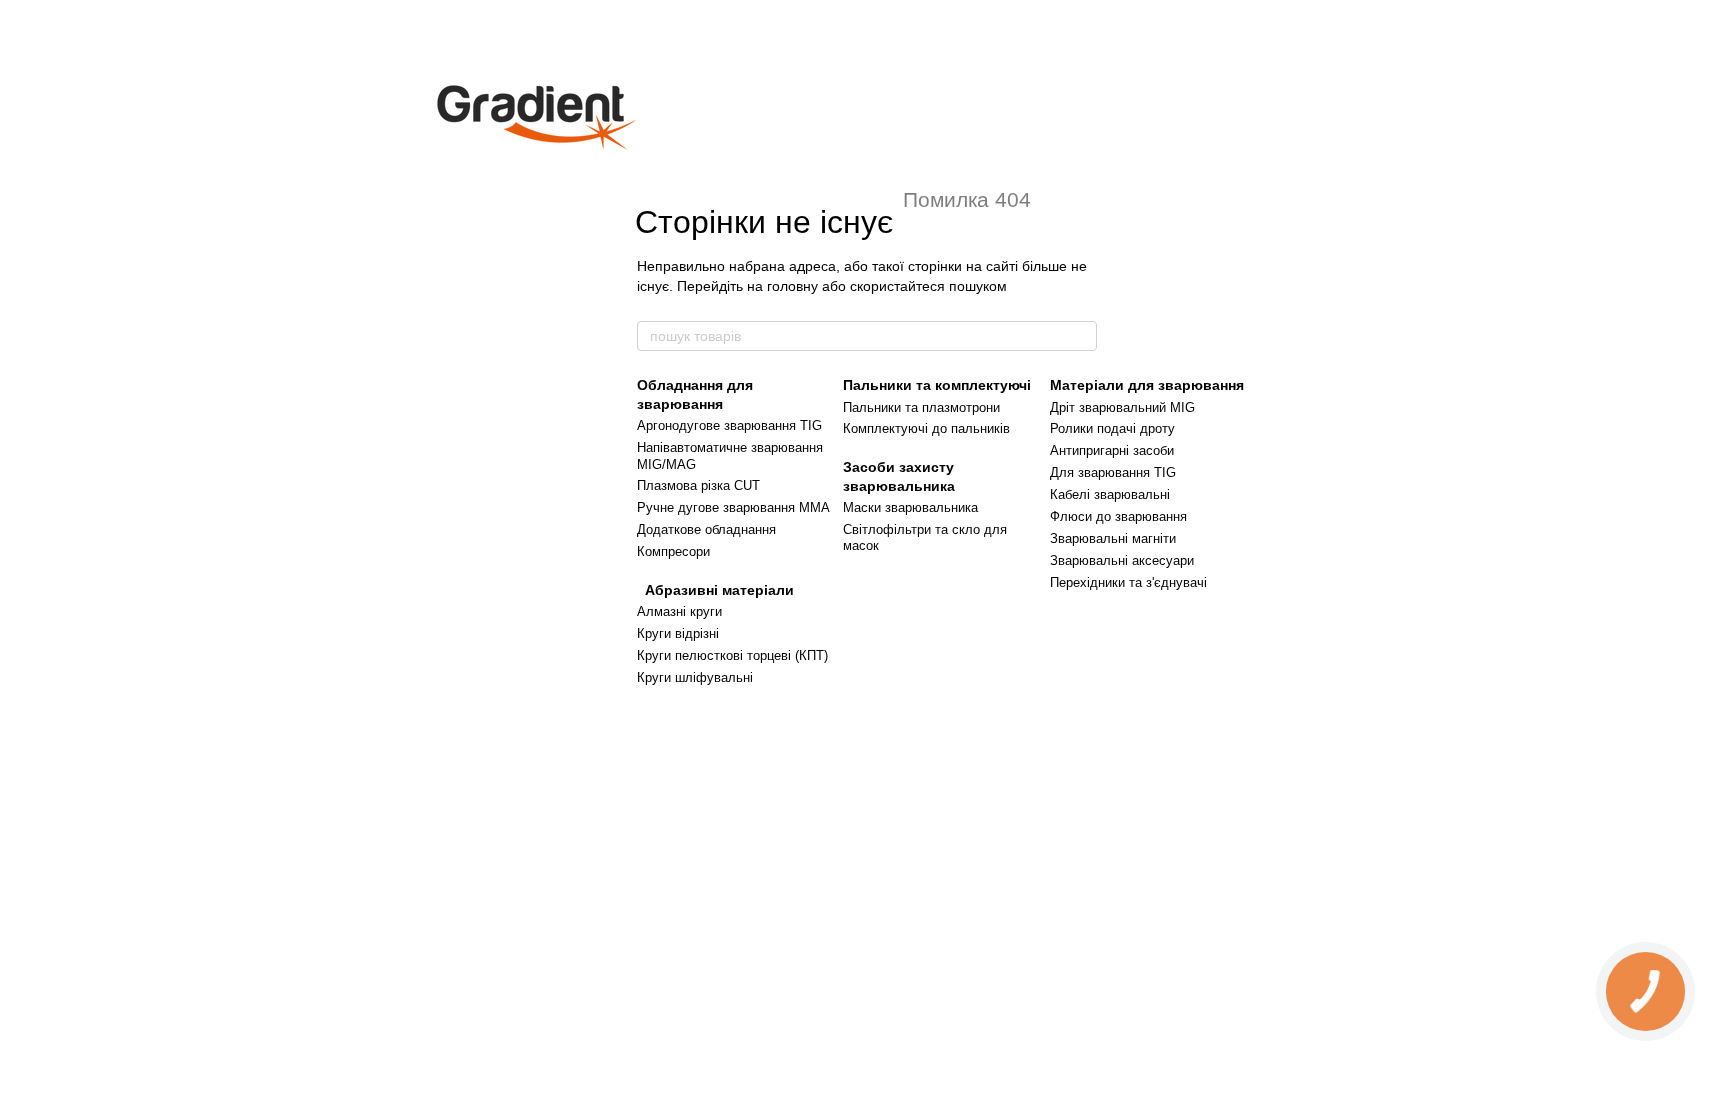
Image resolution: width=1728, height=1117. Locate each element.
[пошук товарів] (1081, 336)
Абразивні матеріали (715, 590)
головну (792, 286)
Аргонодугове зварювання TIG (729, 425)
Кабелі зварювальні (1110, 494)
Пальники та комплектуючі (937, 385)
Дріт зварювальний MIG (1122, 407)
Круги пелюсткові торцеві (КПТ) (732, 655)
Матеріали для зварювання (1147, 385)
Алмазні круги (679, 611)
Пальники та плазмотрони (921, 407)
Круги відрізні (678, 633)
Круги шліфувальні (695, 677)
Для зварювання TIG (1113, 472)
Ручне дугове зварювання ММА (733, 507)
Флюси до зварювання (1118, 516)
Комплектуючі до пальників (926, 428)
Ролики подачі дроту (1112, 428)
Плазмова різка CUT (698, 485)
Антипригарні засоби (1112, 450)
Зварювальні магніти (1113, 538)
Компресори (673, 551)
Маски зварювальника (910, 507)
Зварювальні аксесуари (1122, 560)
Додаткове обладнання (706, 529)
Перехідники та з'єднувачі (1128, 582)
